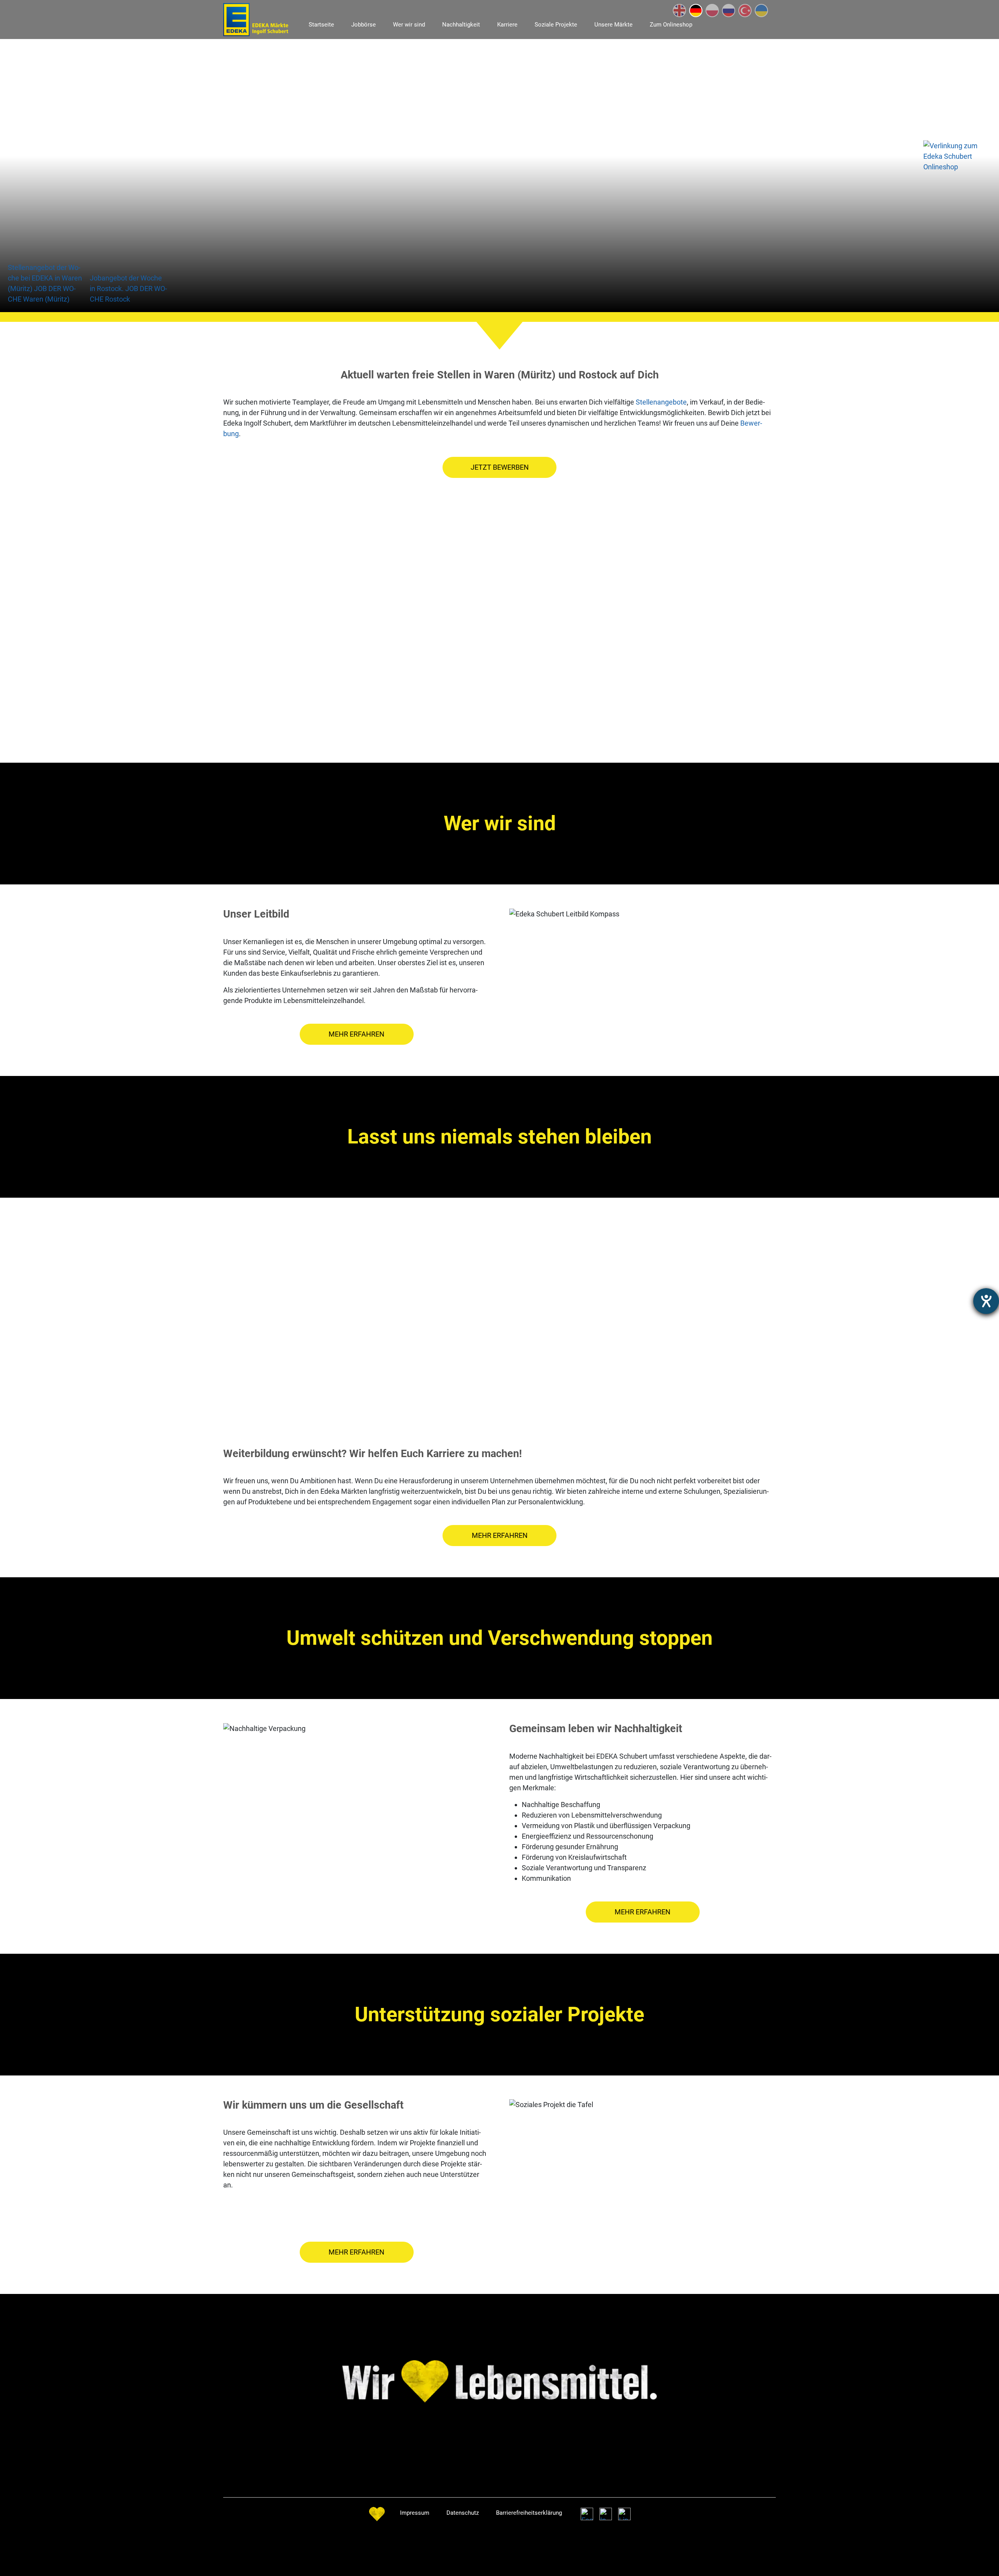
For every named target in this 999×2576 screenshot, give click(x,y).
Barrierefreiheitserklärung (529, 2513)
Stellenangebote (661, 402)
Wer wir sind (409, 25)
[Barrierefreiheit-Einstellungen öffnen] (986, 1301)
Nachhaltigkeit (461, 25)
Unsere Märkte (613, 25)
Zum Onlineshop (671, 25)
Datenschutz (463, 2513)
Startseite (321, 25)
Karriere (507, 25)
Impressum (415, 2513)
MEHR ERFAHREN (356, 1034)
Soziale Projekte (556, 25)
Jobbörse (364, 25)
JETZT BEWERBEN (500, 467)
